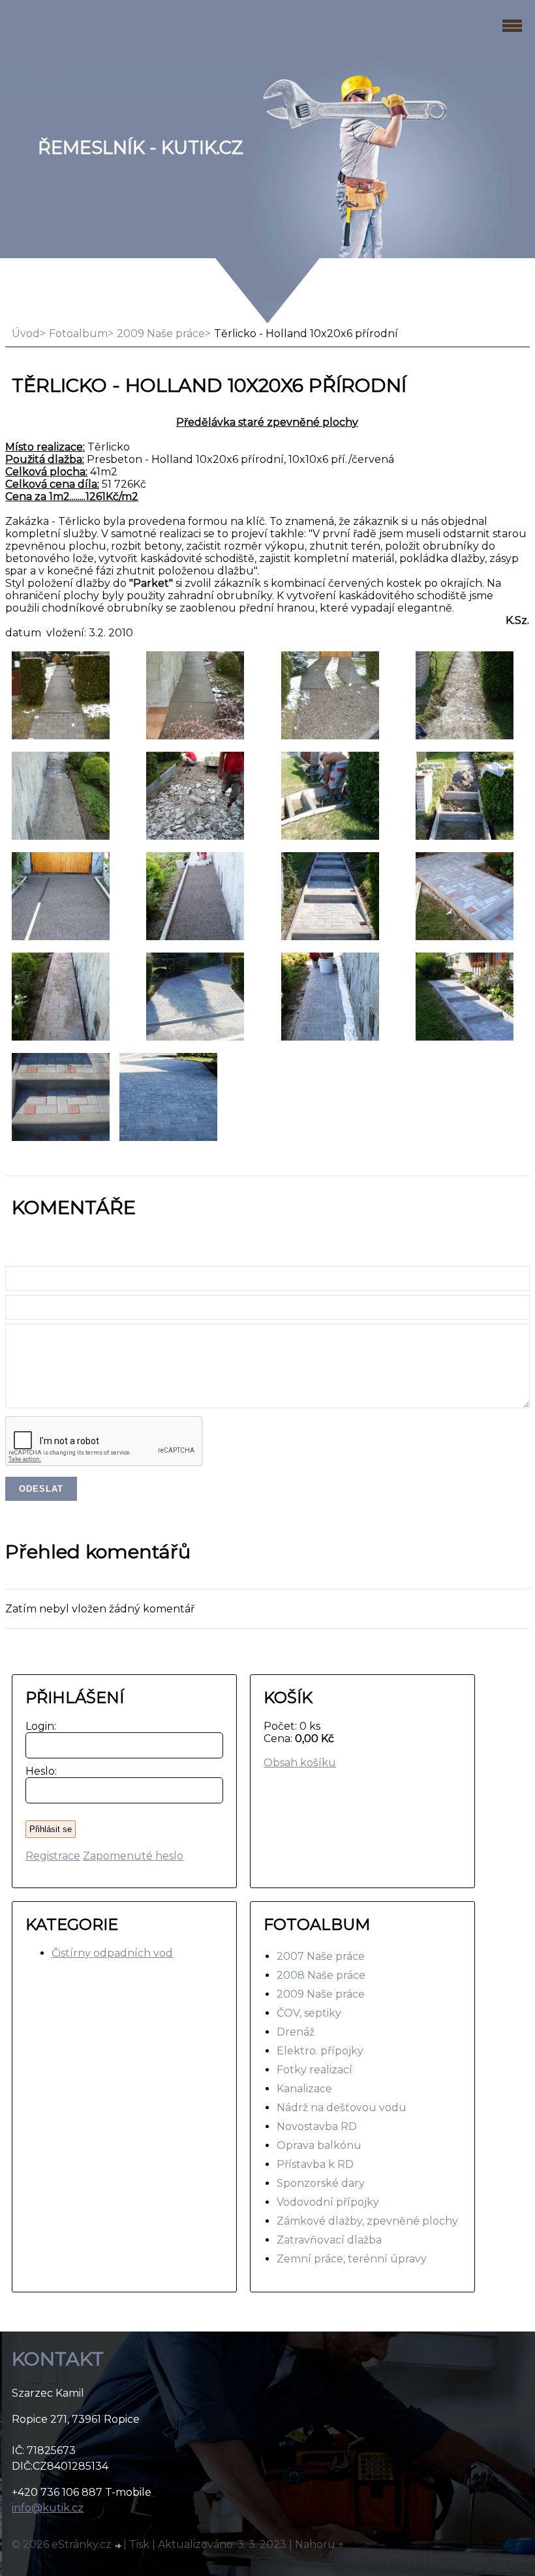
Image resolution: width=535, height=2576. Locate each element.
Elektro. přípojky (320, 2051)
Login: (38, 1726)
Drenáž (296, 2032)
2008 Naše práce (321, 1975)
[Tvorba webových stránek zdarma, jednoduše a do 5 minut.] (119, 2546)
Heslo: (38, 1771)
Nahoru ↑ (320, 2544)
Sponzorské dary (321, 2183)
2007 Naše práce (321, 1956)
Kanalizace (304, 2089)
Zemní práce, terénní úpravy (352, 2259)
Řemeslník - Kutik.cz (141, 148)
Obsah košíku (300, 1763)
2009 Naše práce (161, 333)
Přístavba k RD (315, 2164)
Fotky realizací (314, 2070)
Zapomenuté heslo (133, 1856)
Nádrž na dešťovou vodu (342, 2108)
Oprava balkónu (319, 2145)
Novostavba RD (317, 2126)
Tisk (139, 2544)
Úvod (26, 333)
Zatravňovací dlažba (329, 2240)
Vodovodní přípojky (328, 2202)
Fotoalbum (78, 333)
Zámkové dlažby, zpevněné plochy (367, 2221)
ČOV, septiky (309, 2013)
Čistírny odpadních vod (112, 1953)
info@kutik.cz (48, 2508)
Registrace (53, 1856)
